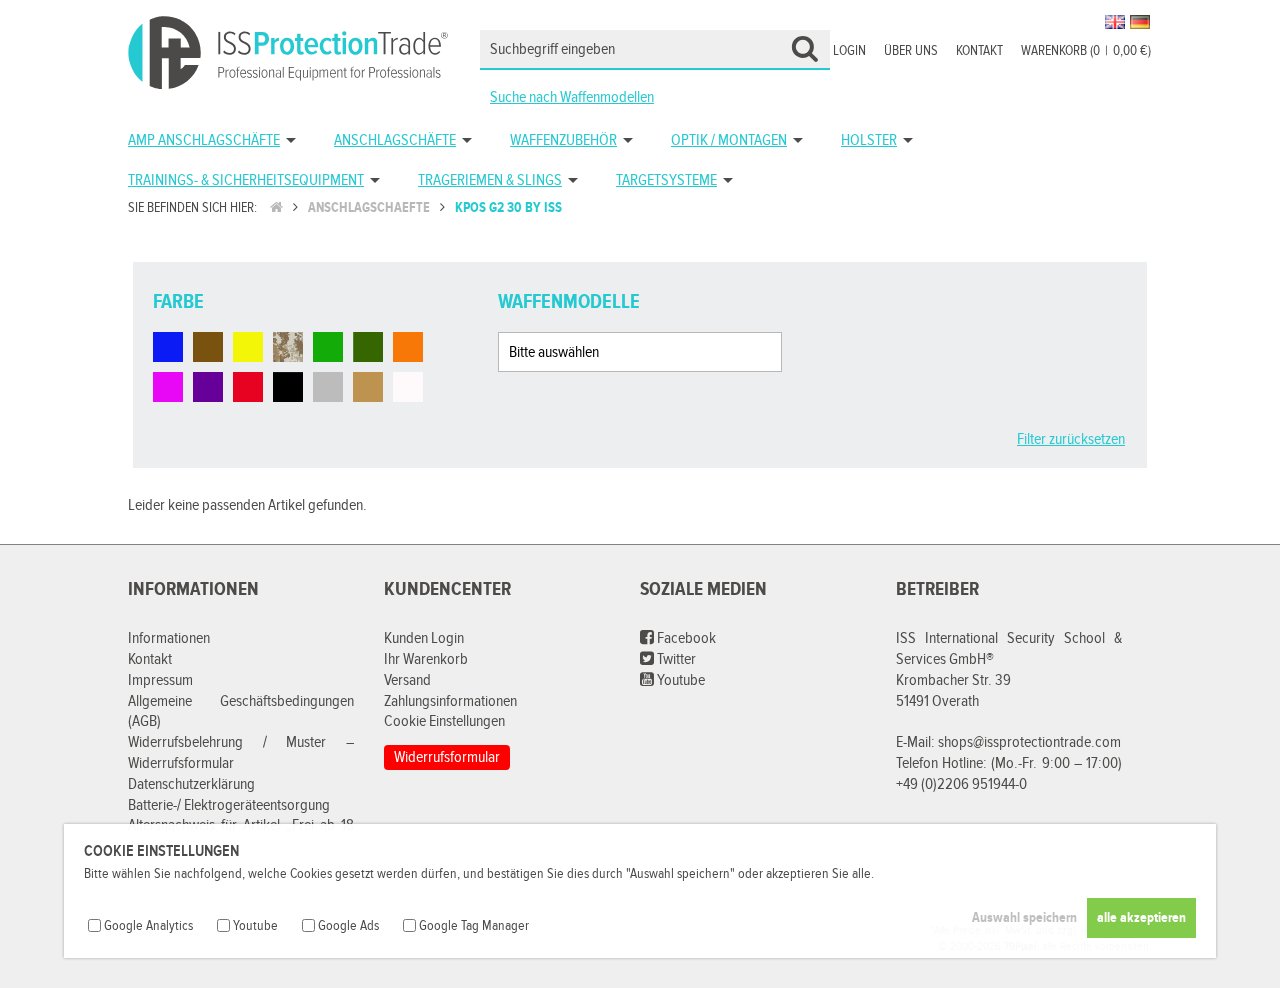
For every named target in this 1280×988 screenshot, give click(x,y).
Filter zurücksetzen (1071, 439)
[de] (1140, 22)
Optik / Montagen (729, 140)
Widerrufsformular (447, 757)
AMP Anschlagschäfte (204, 140)
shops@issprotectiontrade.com (1029, 742)
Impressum (160, 680)
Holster (869, 140)
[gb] (1115, 22)
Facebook (685, 638)
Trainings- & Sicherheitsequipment (246, 180)
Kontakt (979, 51)
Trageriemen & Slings (490, 180)
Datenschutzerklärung (191, 784)
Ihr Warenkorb (426, 659)
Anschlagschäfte (395, 140)
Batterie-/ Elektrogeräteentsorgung (229, 805)
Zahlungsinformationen (450, 701)
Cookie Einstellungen (444, 721)
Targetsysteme (666, 180)
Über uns (911, 51)
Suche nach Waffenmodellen (572, 97)
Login (849, 51)
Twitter (675, 659)
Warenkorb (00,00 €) (1086, 51)
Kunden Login (424, 638)
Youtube (679, 680)
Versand (407, 680)
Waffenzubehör (563, 140)
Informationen (169, 638)
